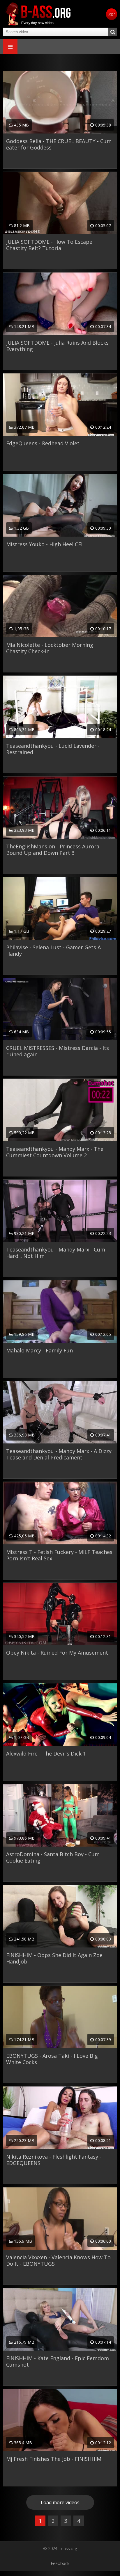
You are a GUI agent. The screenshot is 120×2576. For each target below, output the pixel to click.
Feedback (60, 2563)
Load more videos (60, 2502)
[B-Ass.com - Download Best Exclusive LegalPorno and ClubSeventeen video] (38, 14)
